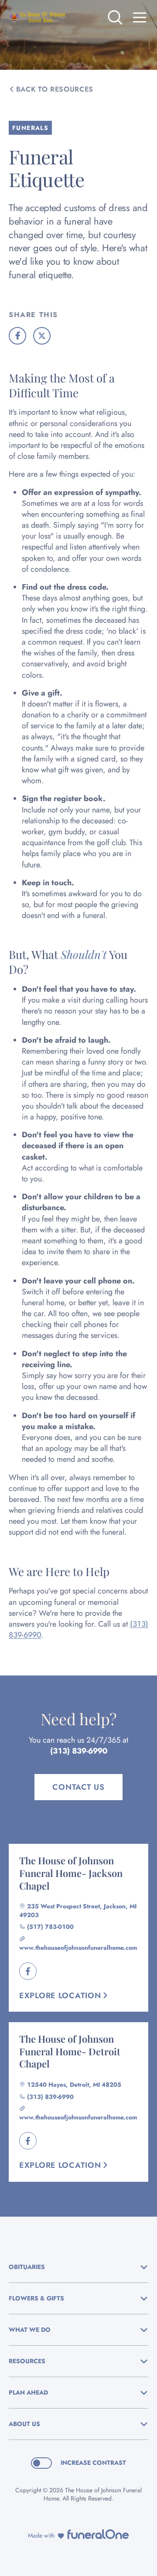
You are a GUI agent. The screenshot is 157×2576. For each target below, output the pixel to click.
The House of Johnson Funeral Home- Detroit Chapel (70, 2051)
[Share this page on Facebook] (17, 336)
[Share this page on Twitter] (42, 336)
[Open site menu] (140, 17)
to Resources (55, 89)
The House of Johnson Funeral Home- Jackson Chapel (71, 1873)
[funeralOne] (98, 2534)
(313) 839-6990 (79, 1751)
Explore (60, 1996)
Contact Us (78, 1787)
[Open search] (115, 17)
